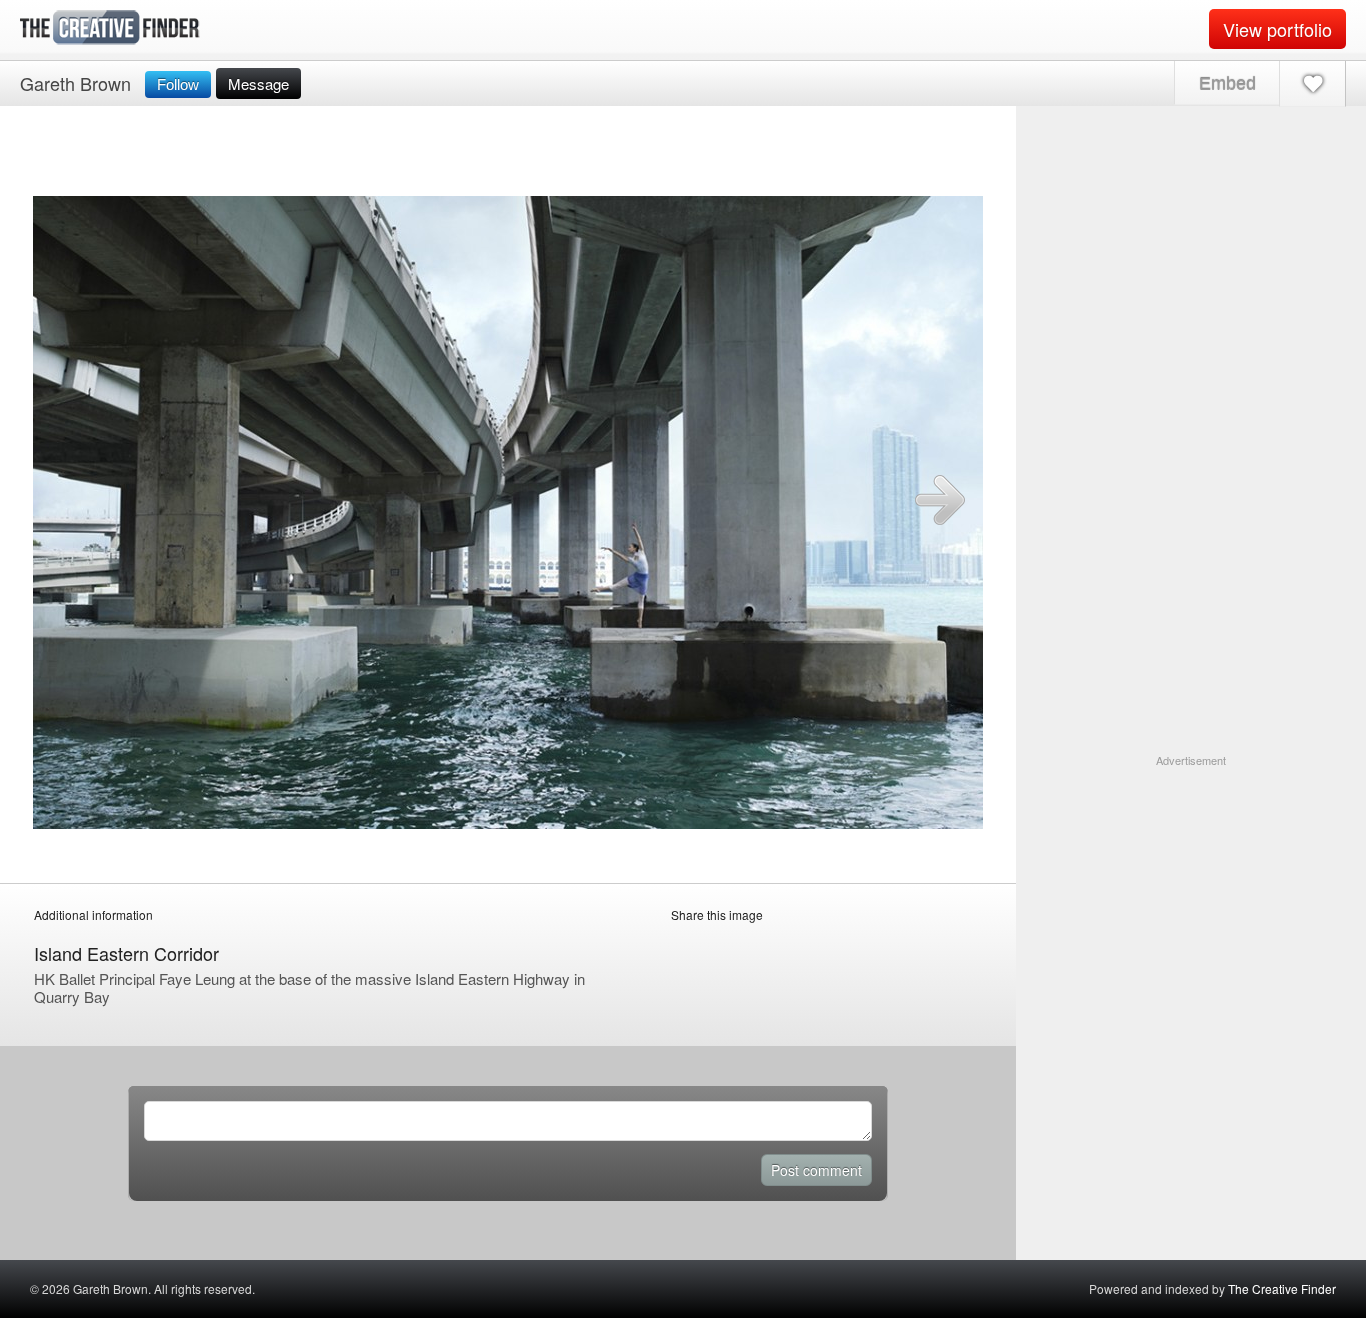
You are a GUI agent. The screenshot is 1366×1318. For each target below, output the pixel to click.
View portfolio (1277, 29)
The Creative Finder (1282, 1288)
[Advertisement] (1191, 894)
